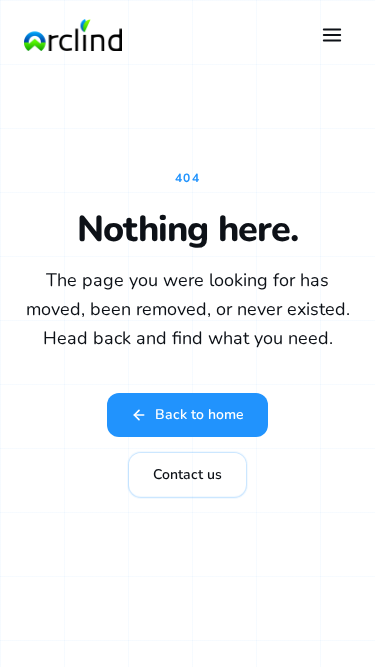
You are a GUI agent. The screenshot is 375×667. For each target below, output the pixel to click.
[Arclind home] (73, 35)
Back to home (199, 414)
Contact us (187, 474)
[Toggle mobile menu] (332, 35)
